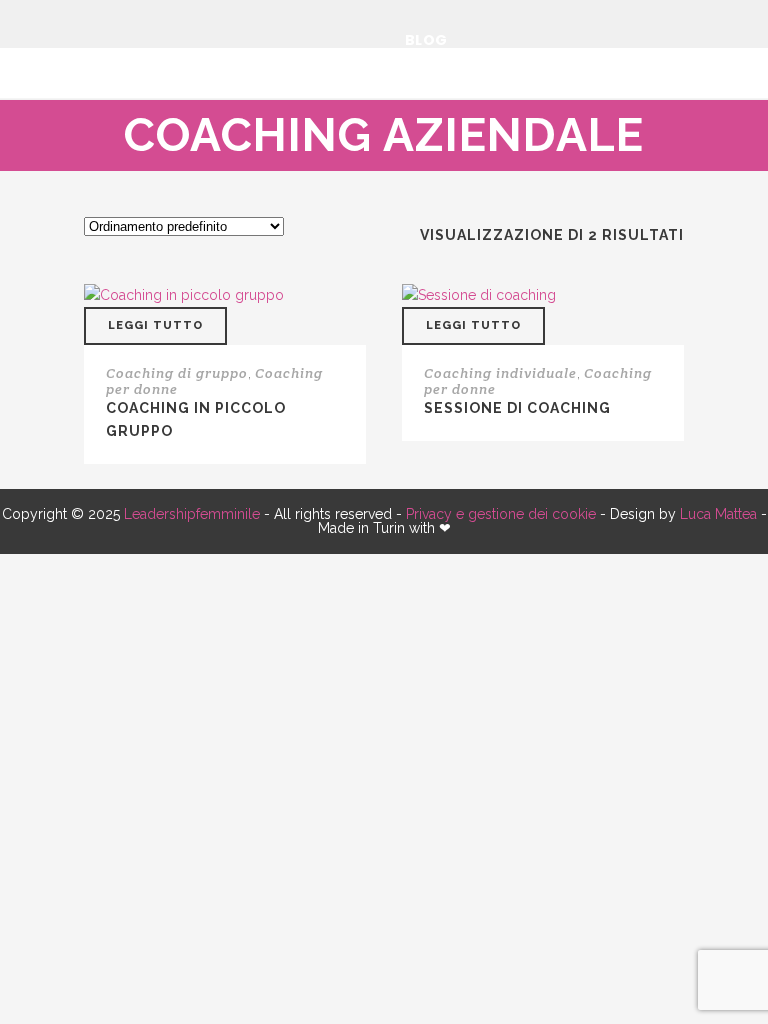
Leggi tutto (155, 325)
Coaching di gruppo (177, 373)
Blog (426, 40)
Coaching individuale (500, 373)
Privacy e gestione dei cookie (501, 514)
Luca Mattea (718, 514)
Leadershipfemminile (192, 514)
